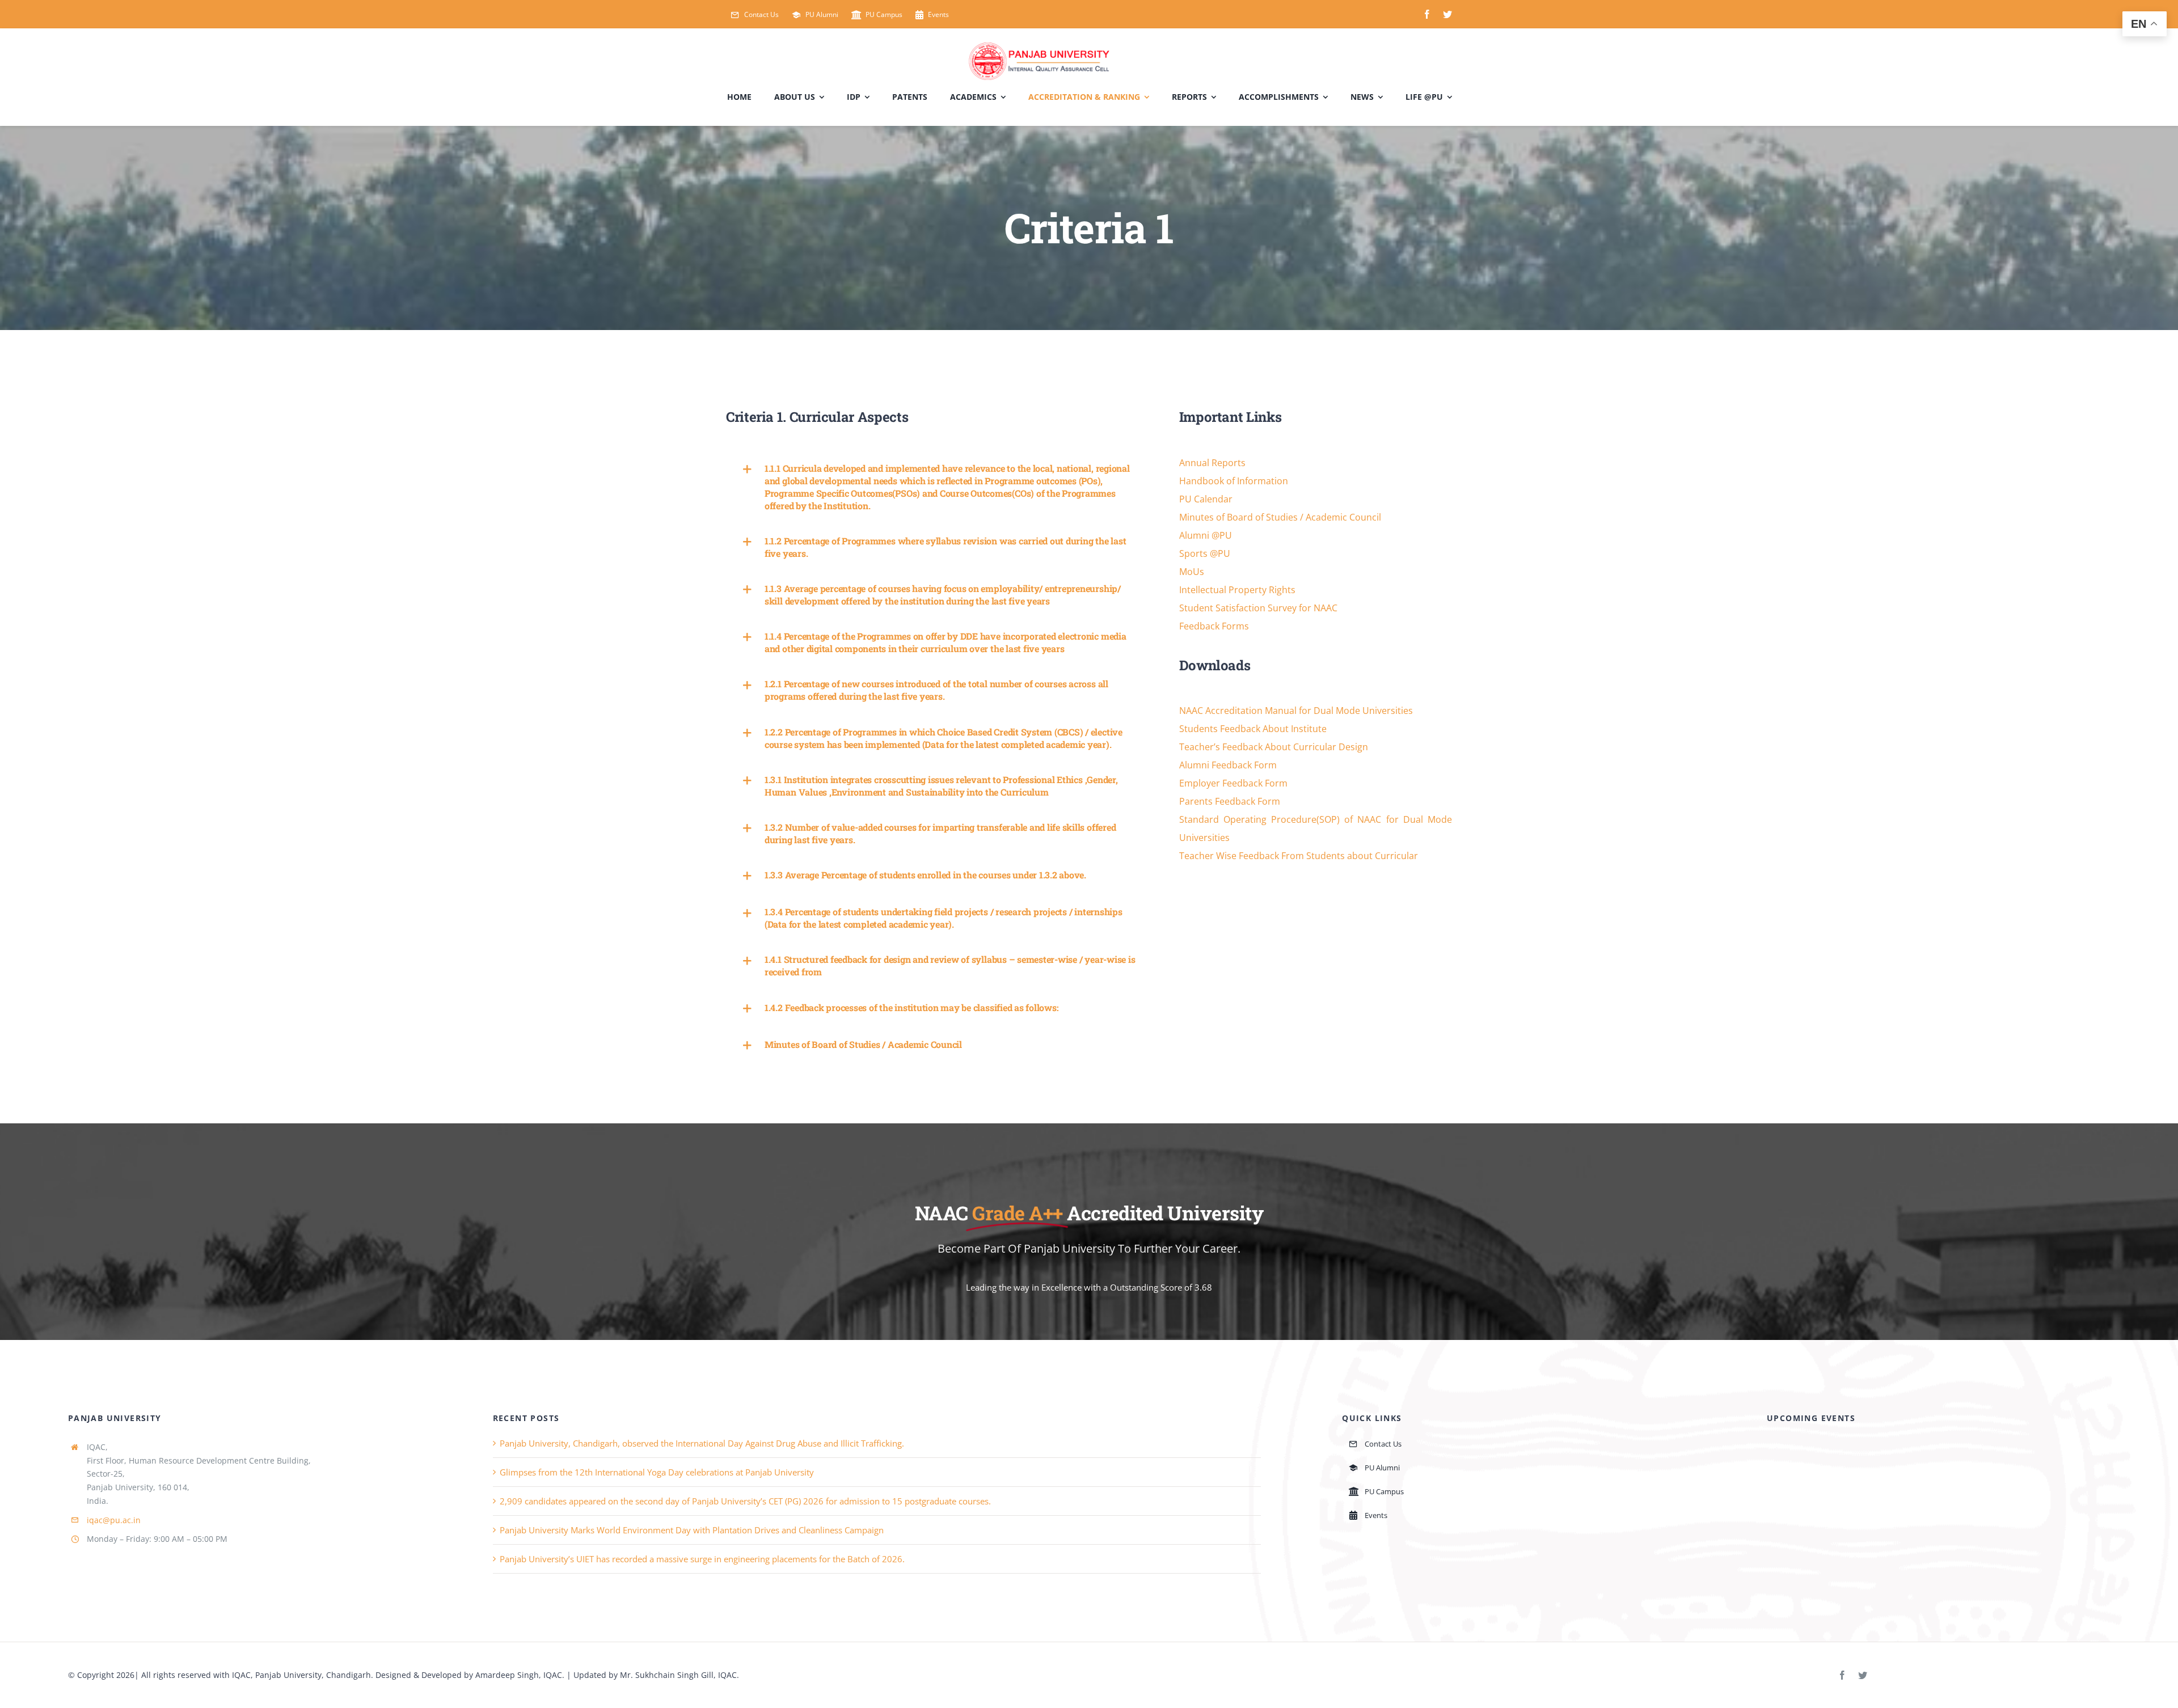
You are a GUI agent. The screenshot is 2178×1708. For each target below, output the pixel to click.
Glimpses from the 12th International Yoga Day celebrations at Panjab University (657, 1472)
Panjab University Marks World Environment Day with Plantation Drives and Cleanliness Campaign (692, 1530)
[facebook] (1427, 14)
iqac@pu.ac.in (114, 1520)
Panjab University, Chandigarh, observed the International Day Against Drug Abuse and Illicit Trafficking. (702, 1443)
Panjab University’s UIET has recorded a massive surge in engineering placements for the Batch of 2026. (702, 1559)
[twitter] (1447, 14)
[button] (938, 487)
